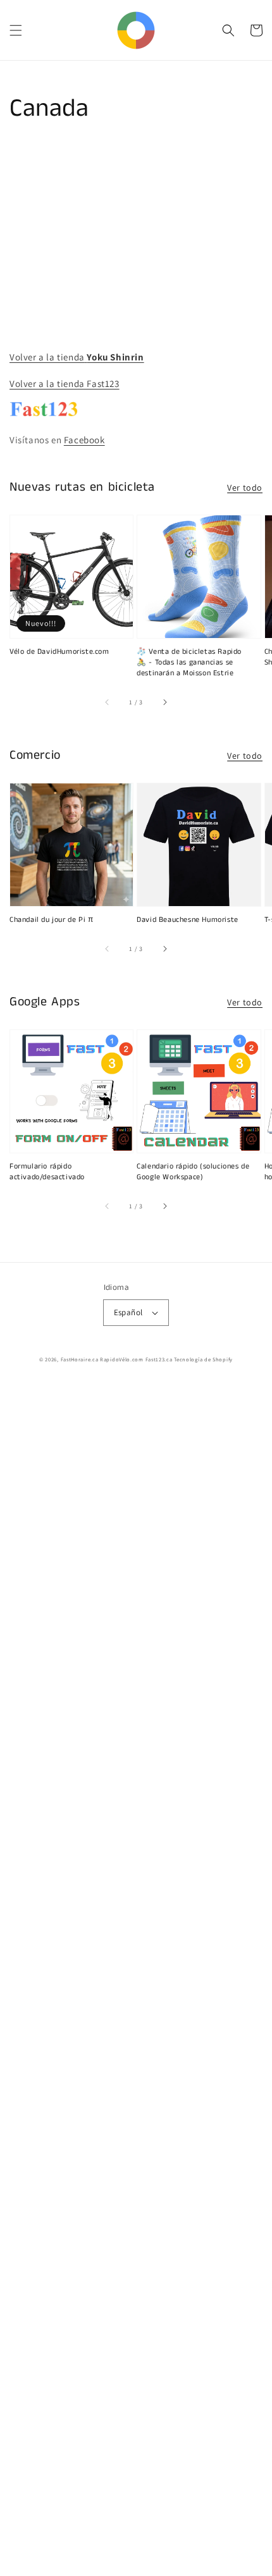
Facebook (84, 440)
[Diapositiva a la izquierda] (108, 702)
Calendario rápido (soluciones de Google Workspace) (193, 1172)
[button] (16, 30)
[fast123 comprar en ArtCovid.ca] (44, 413)
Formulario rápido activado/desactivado (47, 1172)
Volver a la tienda (77, 357)
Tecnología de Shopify (203, 1359)
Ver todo (245, 488)
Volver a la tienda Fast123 (65, 383)
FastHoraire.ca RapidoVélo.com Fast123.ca (117, 1359)
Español (128, 1312)
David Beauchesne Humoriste (188, 920)
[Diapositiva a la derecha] (164, 702)
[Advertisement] (136, 1980)
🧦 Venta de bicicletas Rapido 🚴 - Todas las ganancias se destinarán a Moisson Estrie (189, 663)
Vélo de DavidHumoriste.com (59, 652)
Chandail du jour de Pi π (51, 920)
